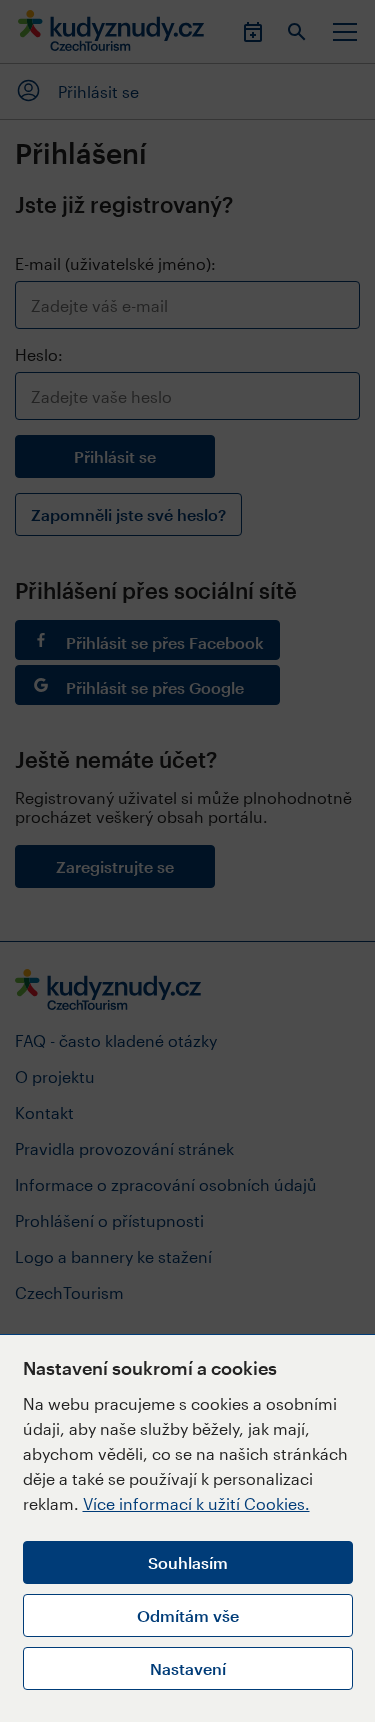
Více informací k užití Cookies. (196, 1503)
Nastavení (188, 1668)
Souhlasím (188, 1562)
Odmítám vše (188, 1615)
